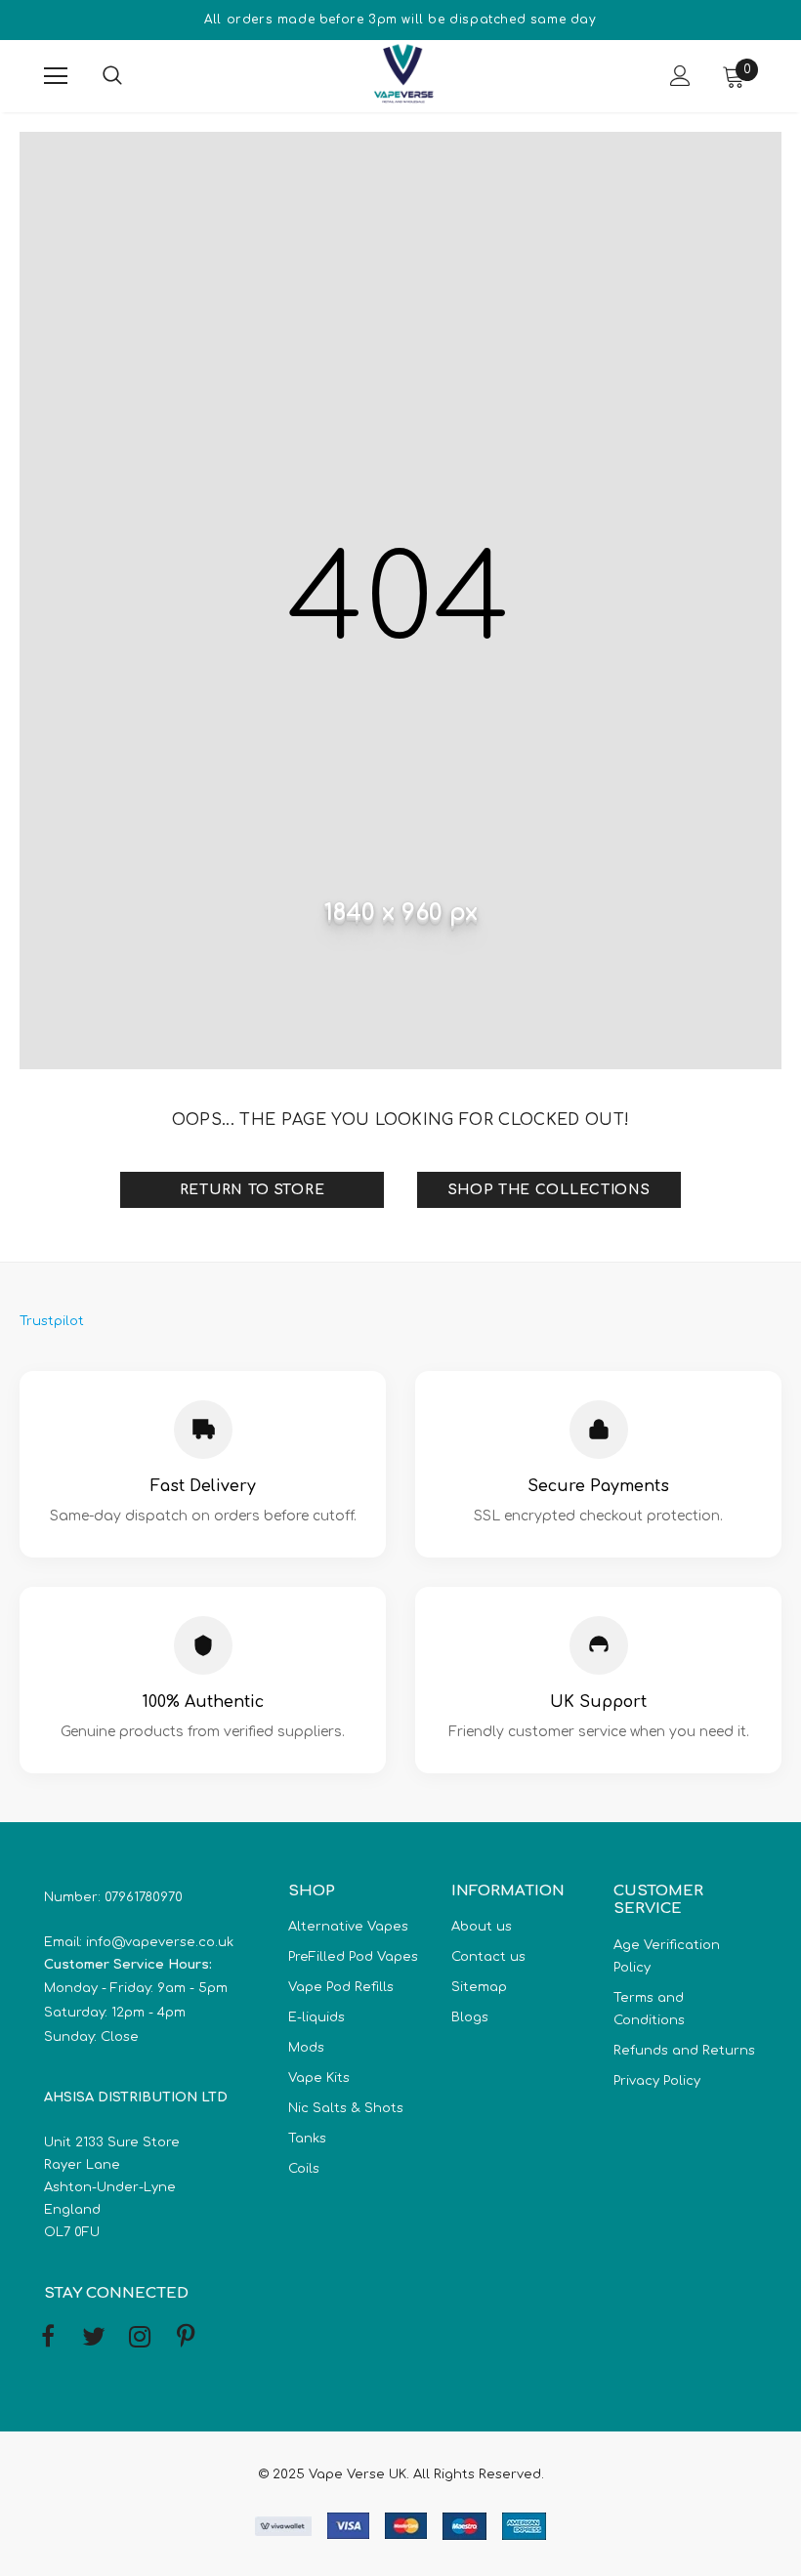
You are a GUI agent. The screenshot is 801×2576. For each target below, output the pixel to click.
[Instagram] (140, 2338)
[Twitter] (94, 2338)
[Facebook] (48, 2338)
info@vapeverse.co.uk (160, 1942)
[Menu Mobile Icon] (56, 76)
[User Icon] (680, 76)
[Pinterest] (186, 2338)
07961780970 (144, 1897)
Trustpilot (52, 1321)
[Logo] (403, 75)
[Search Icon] (132, 76)
